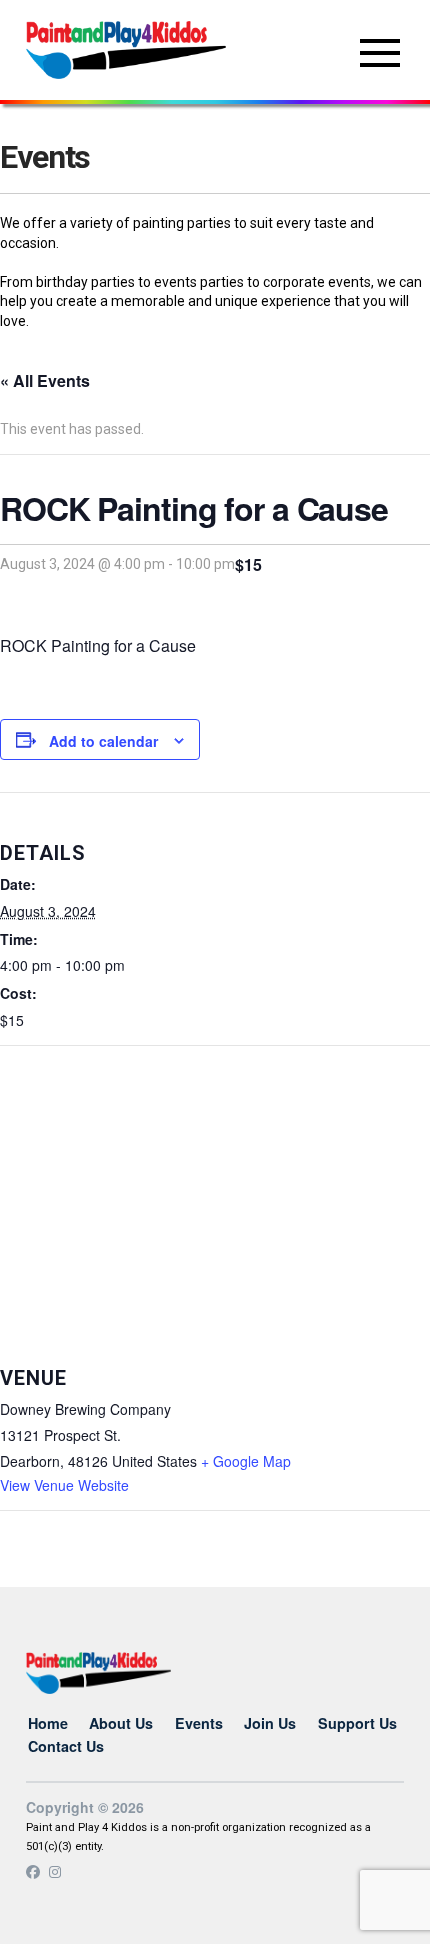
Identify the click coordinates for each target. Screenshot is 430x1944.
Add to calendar (103, 741)
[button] (380, 53)
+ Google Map (246, 1461)
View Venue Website (64, 1485)
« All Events (45, 380)
